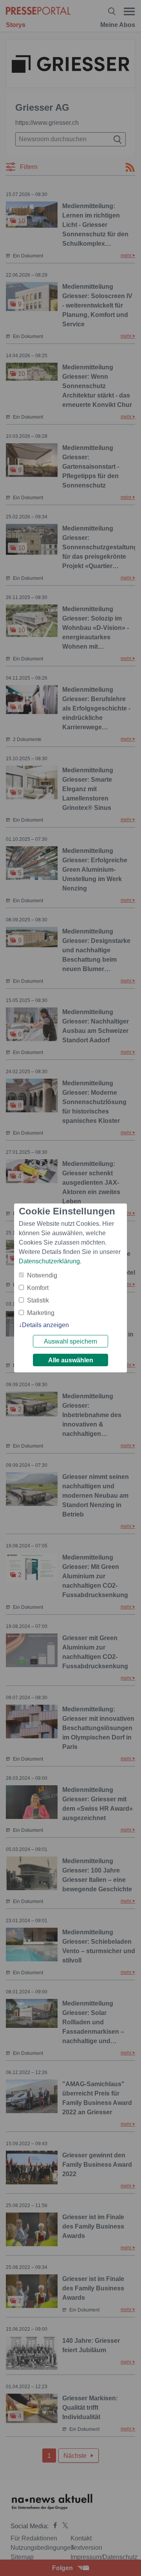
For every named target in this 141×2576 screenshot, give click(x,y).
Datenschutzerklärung (49, 1261)
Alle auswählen (71, 1360)
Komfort (38, 1288)
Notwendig (42, 1275)
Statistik (38, 1300)
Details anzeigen (45, 1325)
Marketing (41, 1313)
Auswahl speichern (70, 1341)
